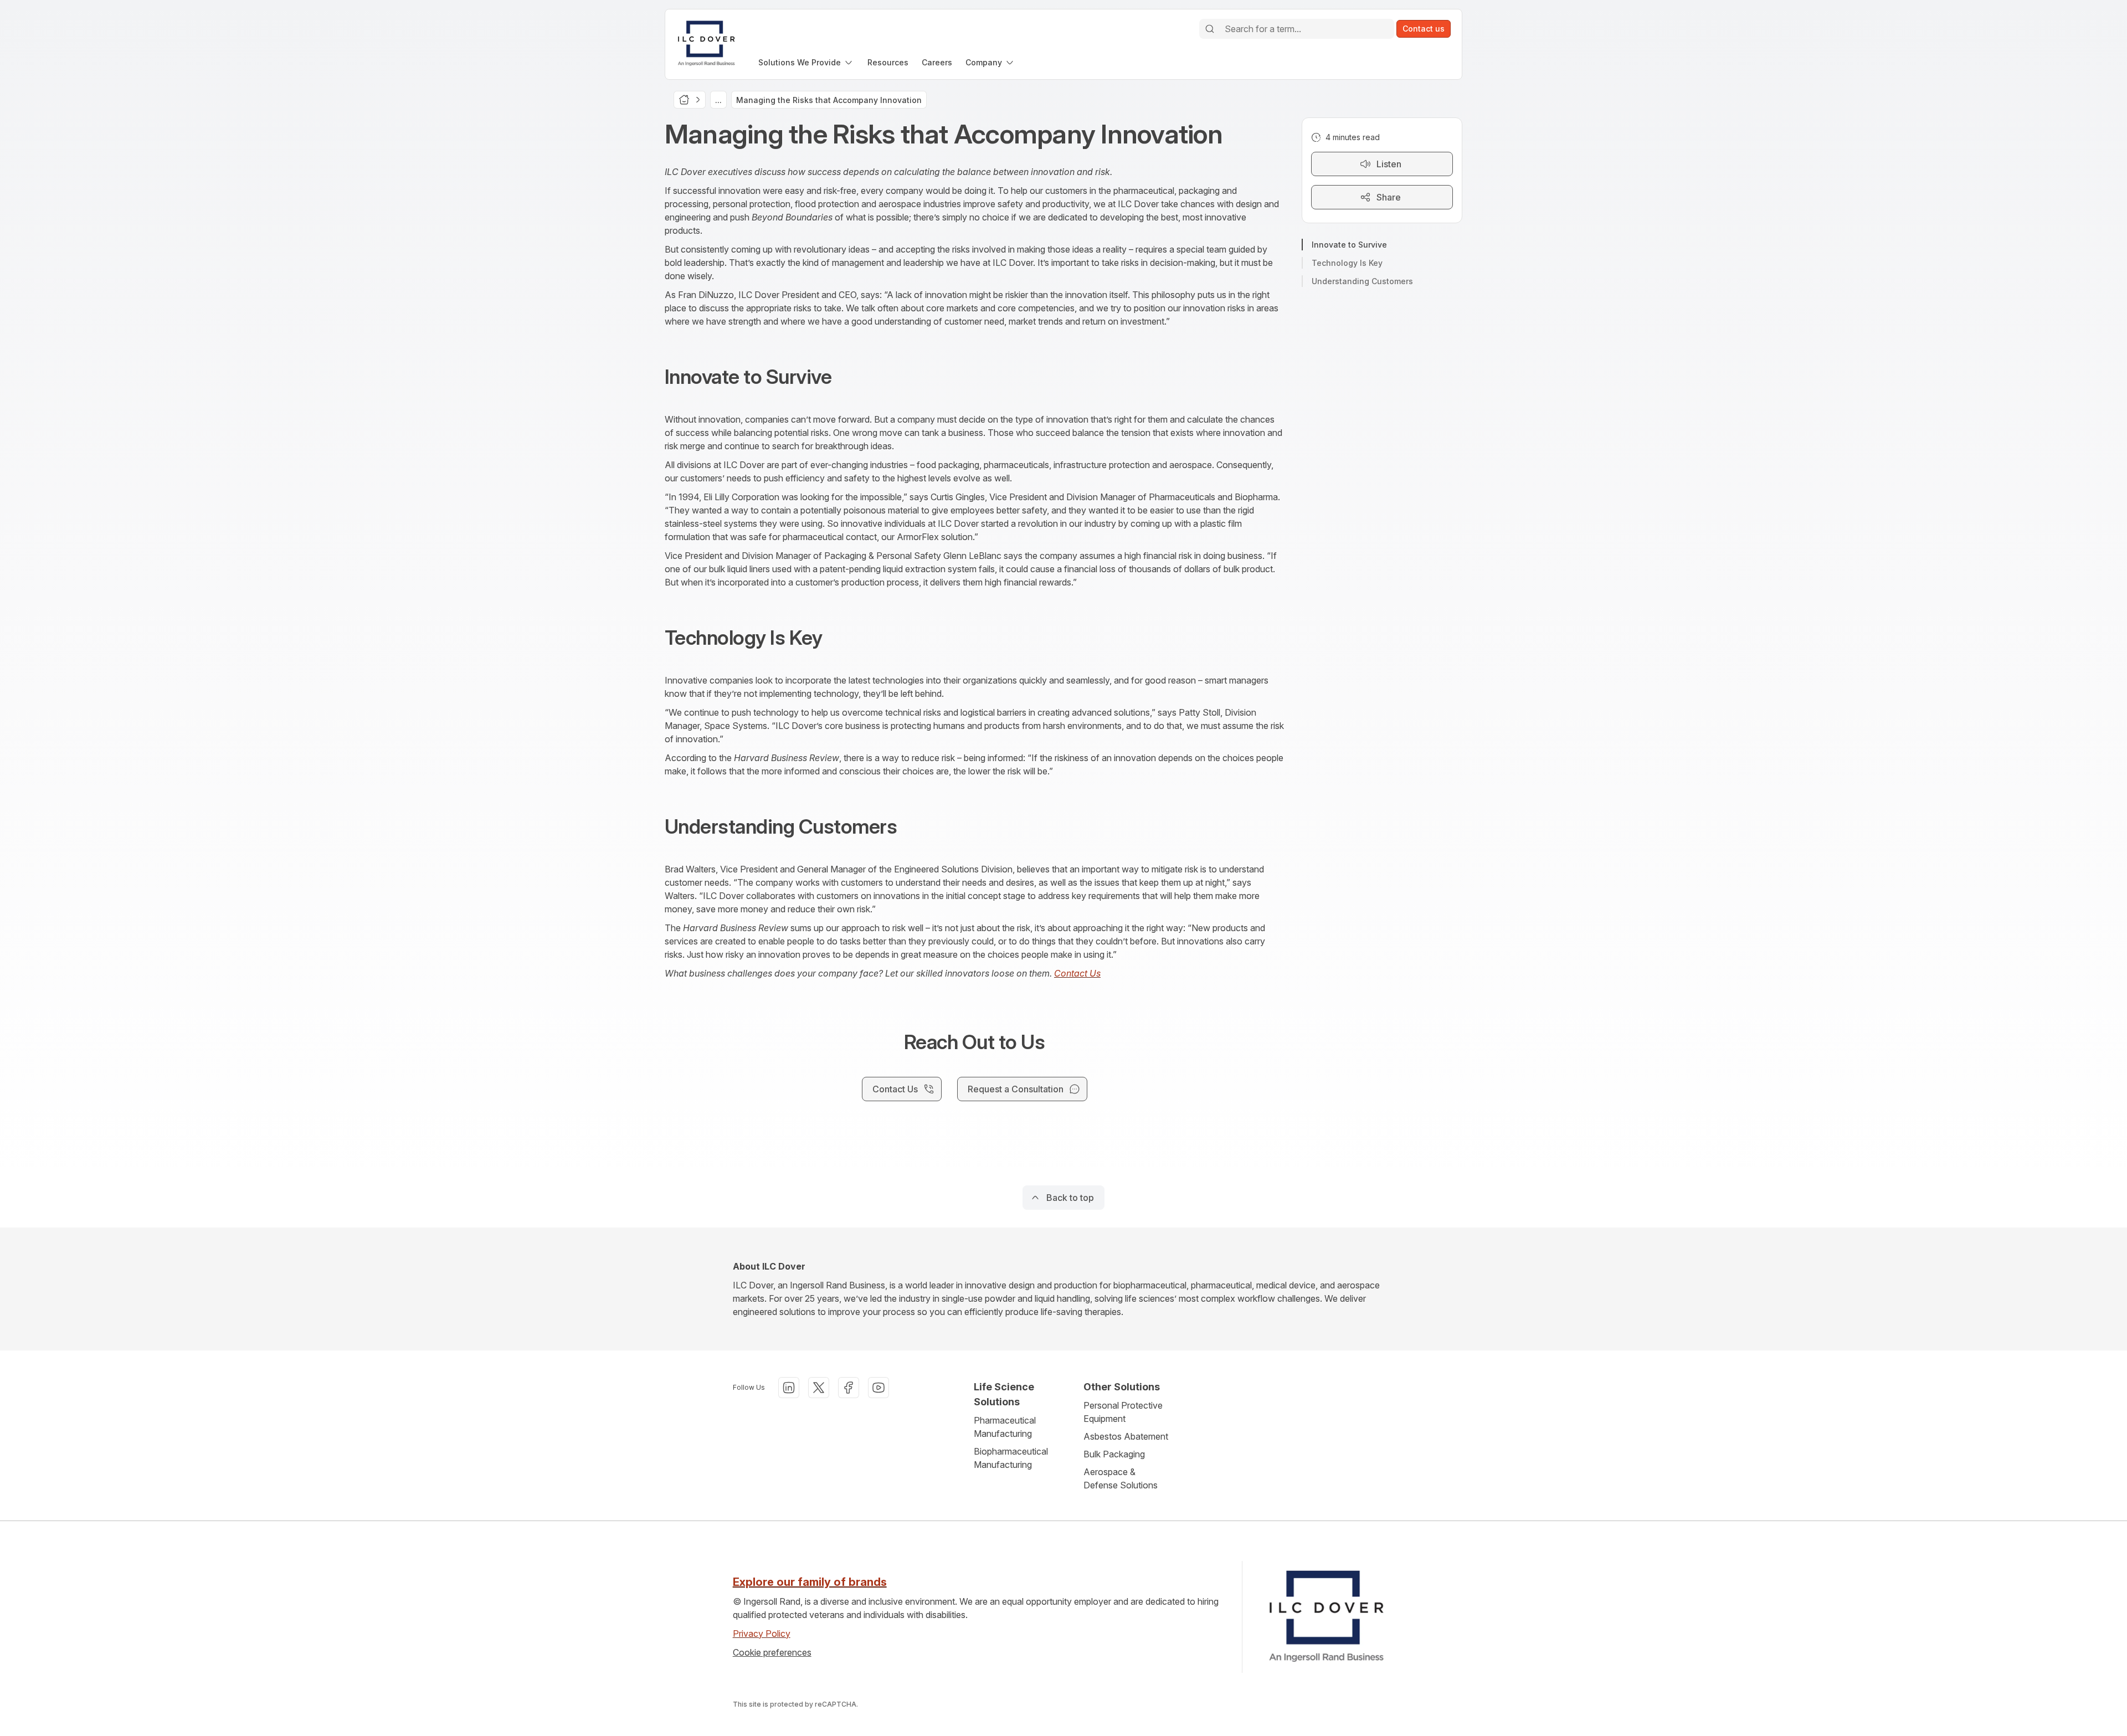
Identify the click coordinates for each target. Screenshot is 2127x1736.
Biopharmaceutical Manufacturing (1011, 1458)
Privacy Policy (762, 1634)
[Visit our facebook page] (849, 1388)
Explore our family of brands (810, 1582)
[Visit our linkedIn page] (789, 1388)
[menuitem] (806, 62)
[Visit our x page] (819, 1388)
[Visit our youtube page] (878, 1388)
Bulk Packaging (1114, 1454)
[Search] (1210, 29)
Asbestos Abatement (1126, 1436)
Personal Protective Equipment (1123, 1412)
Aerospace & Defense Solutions (1121, 1478)
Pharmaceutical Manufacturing (1005, 1427)
